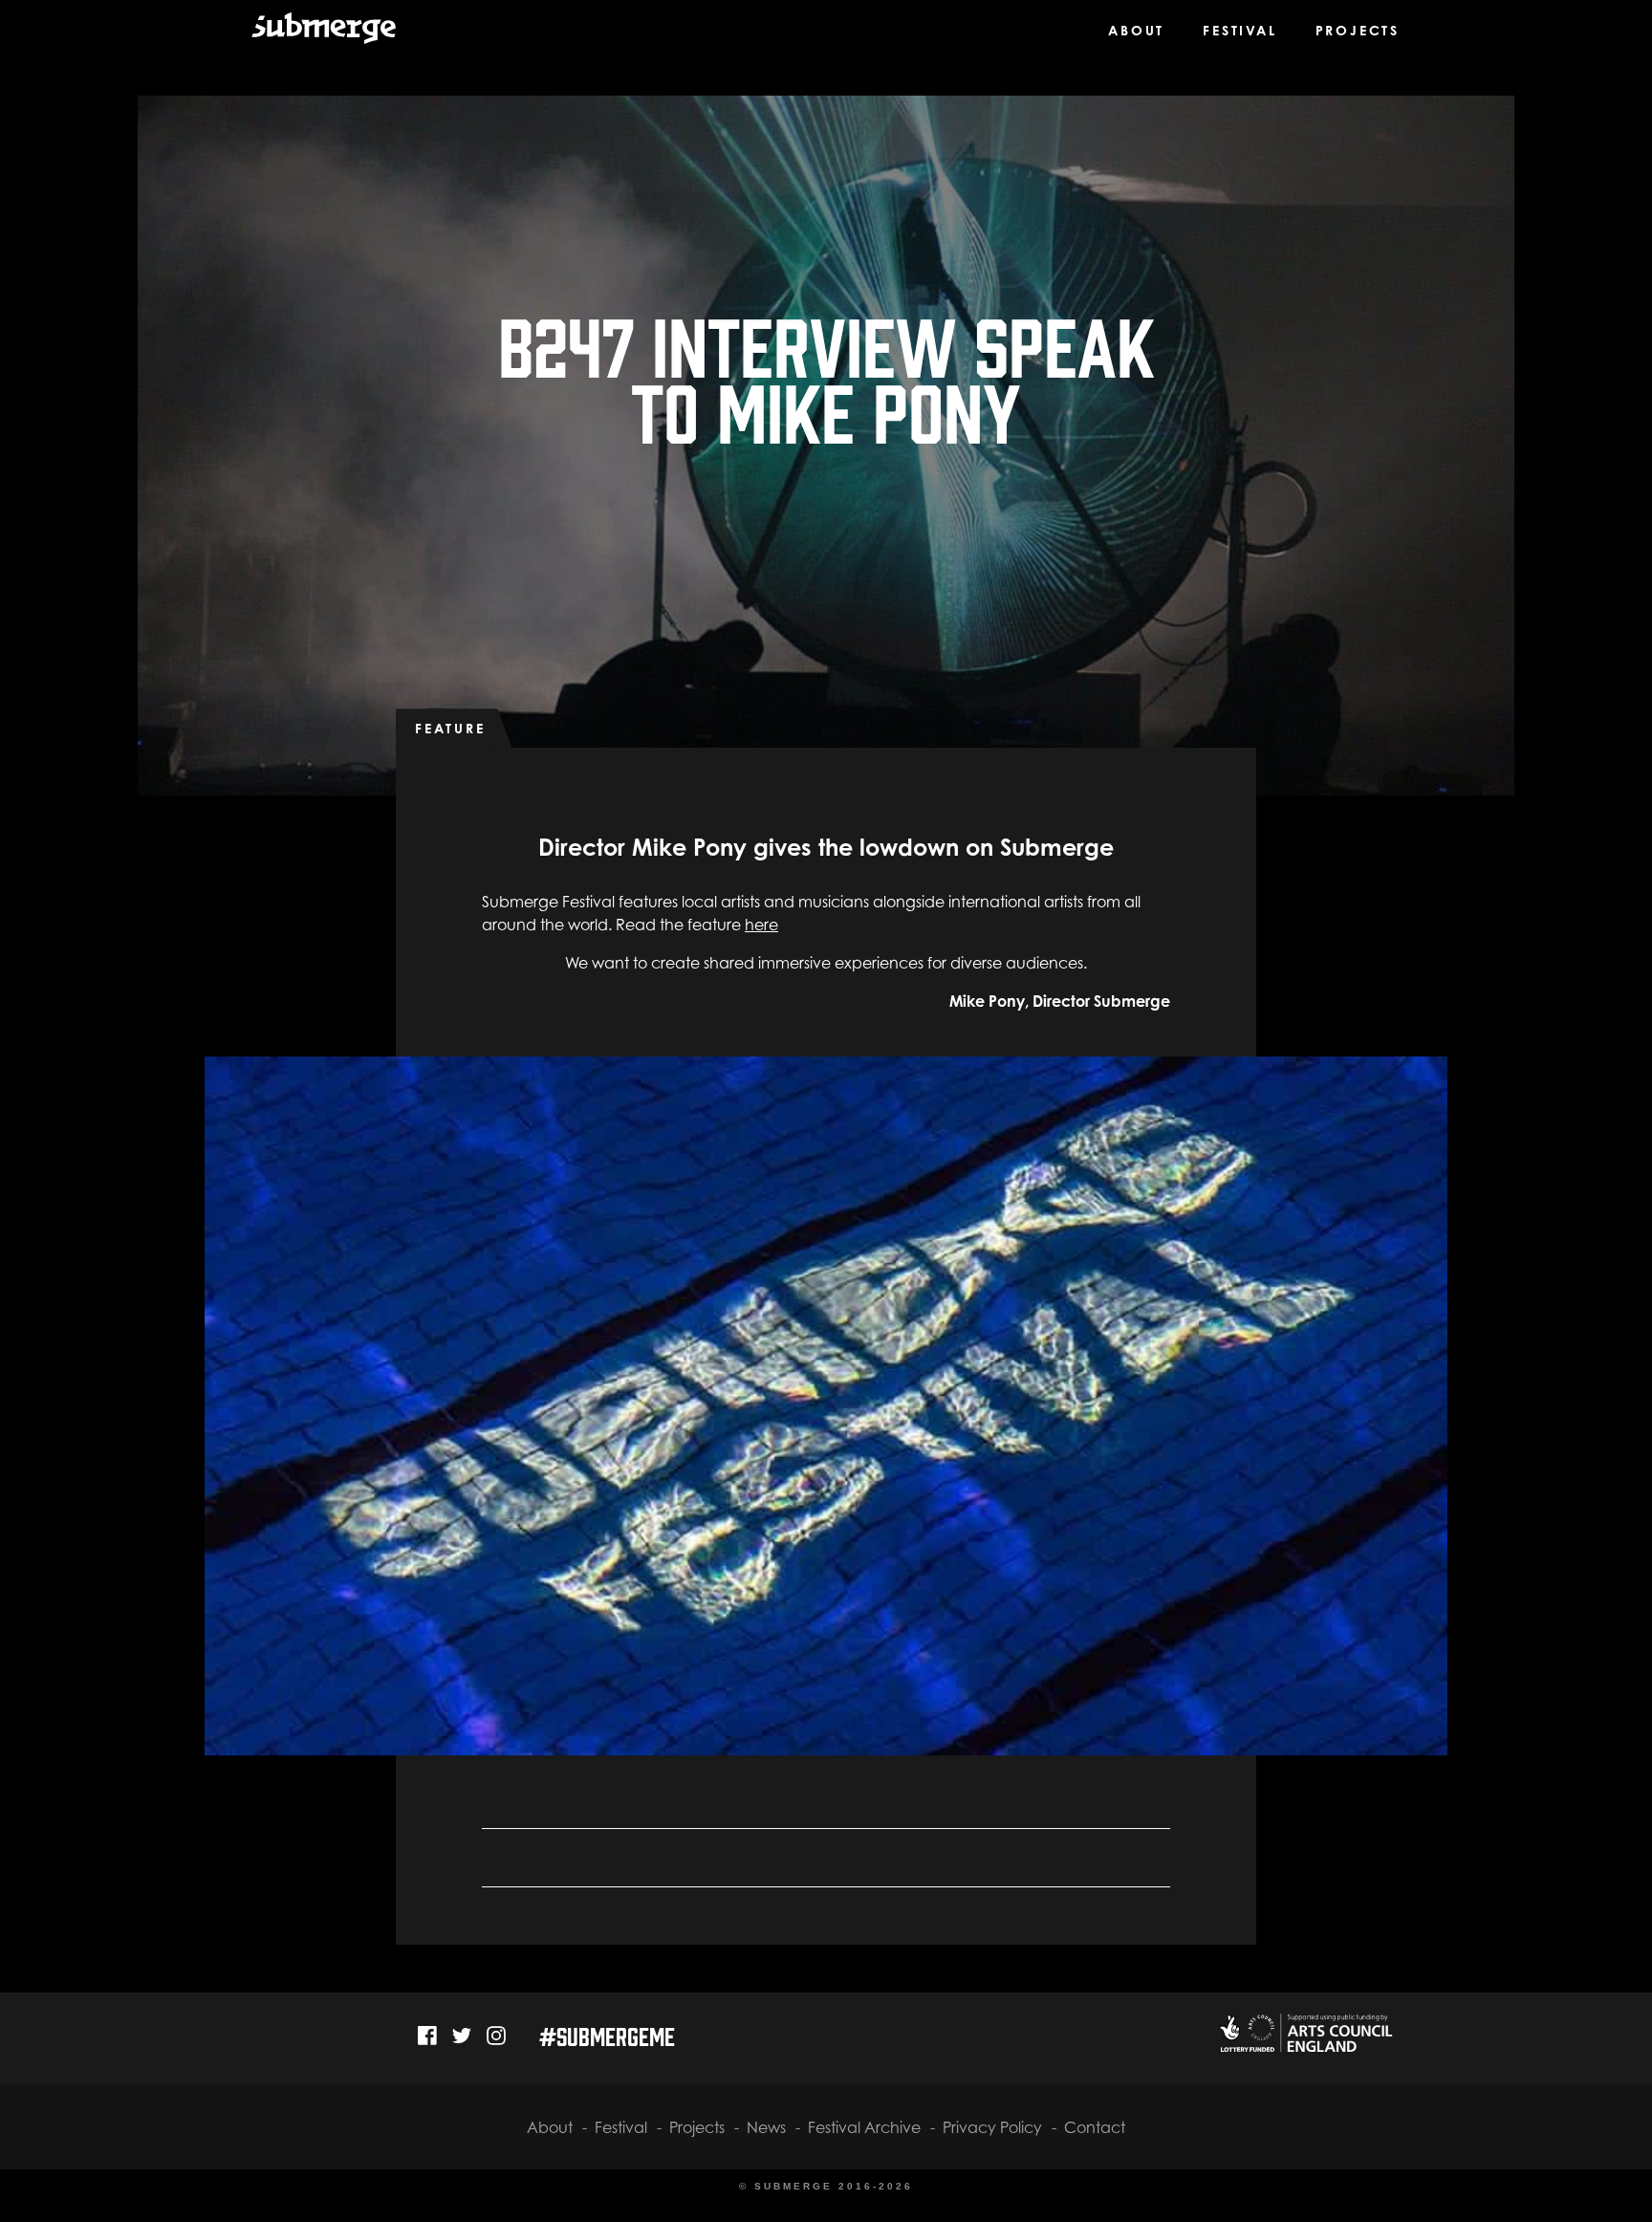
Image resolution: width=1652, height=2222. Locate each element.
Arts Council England (1304, 2033)
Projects (1358, 30)
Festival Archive (864, 2127)
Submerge (312, 37)
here (761, 925)
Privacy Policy (992, 2127)
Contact (1095, 2127)
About (1136, 30)
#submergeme (607, 2035)
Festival (1239, 30)
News (766, 2127)
